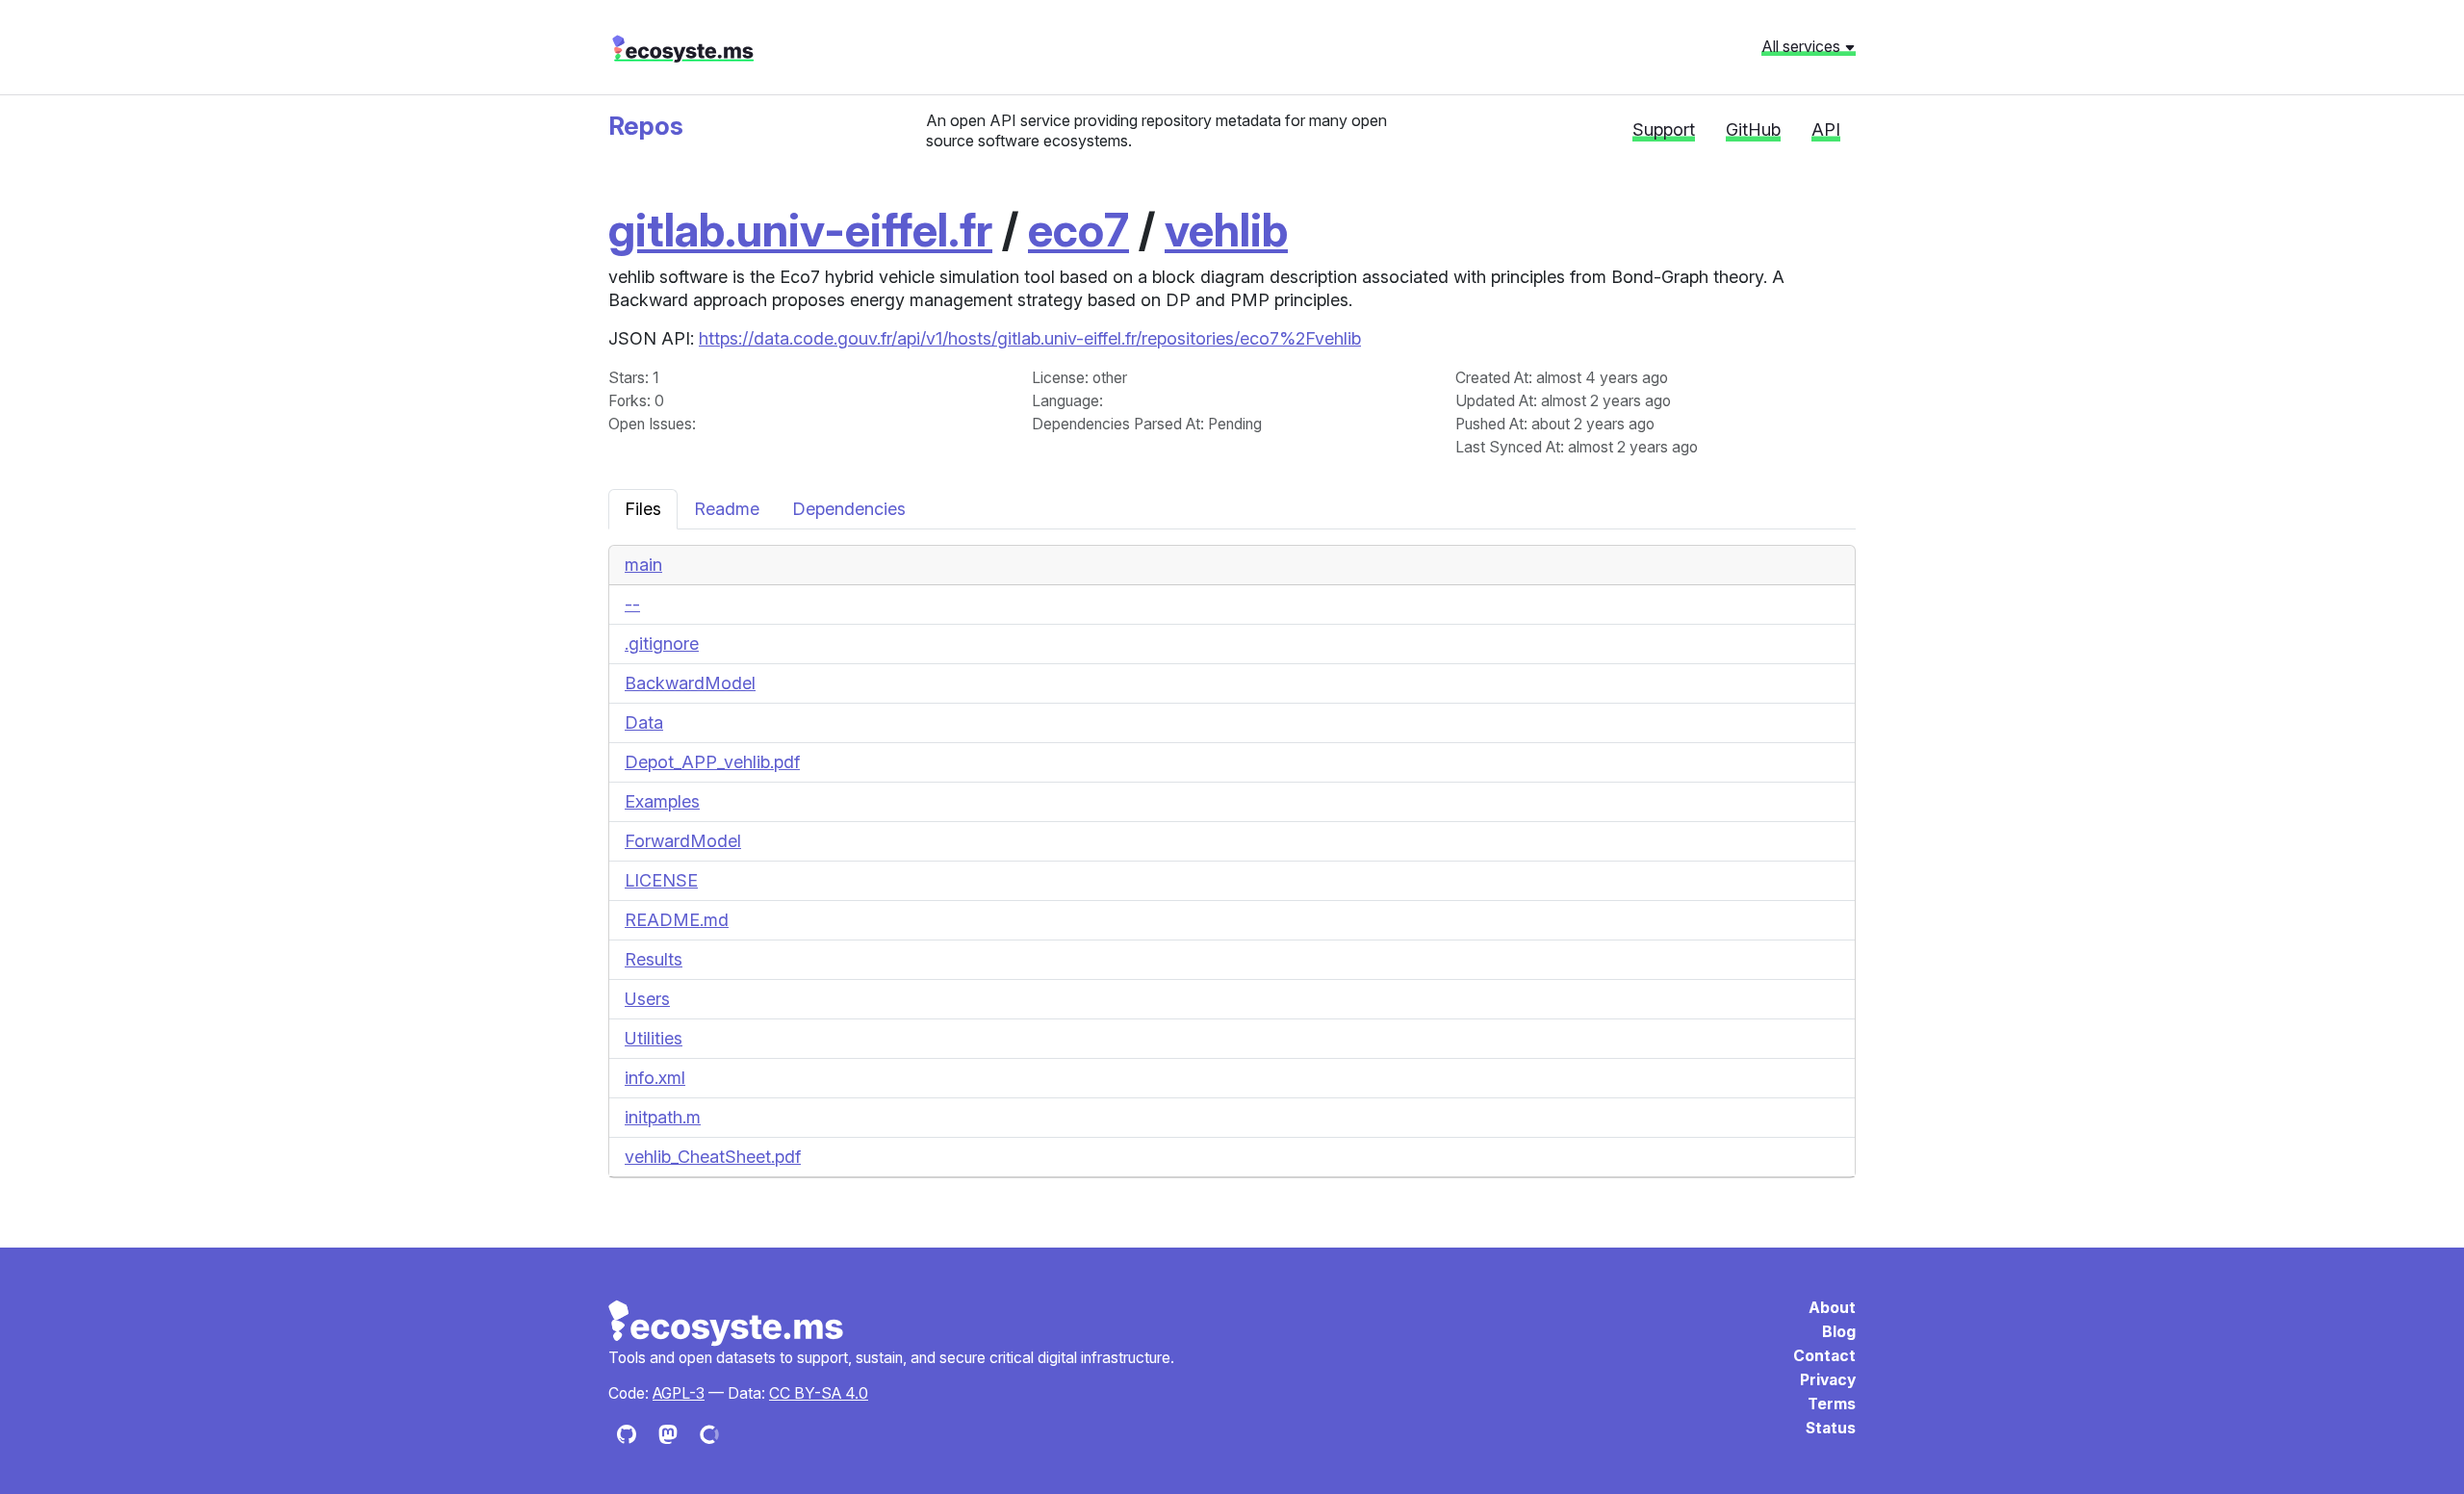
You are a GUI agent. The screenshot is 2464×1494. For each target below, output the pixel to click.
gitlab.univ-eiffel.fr (800, 230)
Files (643, 509)
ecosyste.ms (683, 49)
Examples (662, 801)
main (643, 565)
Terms (1832, 1404)
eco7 (1078, 230)
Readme (727, 509)
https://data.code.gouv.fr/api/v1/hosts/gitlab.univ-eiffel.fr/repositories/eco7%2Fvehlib (1030, 338)
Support (1664, 129)
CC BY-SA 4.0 (819, 1393)
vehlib (1226, 230)
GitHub (1753, 129)
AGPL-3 (679, 1393)
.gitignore (662, 644)
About (1832, 1308)
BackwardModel (690, 683)
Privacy (1828, 1380)
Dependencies (849, 509)
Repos (646, 126)
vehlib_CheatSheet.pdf (713, 1157)
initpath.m (663, 1117)
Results (654, 959)
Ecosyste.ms (727, 1324)
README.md (677, 920)
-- (632, 604)
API (1826, 129)
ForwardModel (683, 841)
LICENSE (661, 880)
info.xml (655, 1078)
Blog (1839, 1332)
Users (647, 999)
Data (644, 722)
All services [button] (1803, 46)
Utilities (654, 1038)
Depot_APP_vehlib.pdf (712, 762)
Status (1831, 1428)
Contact (1824, 1356)
